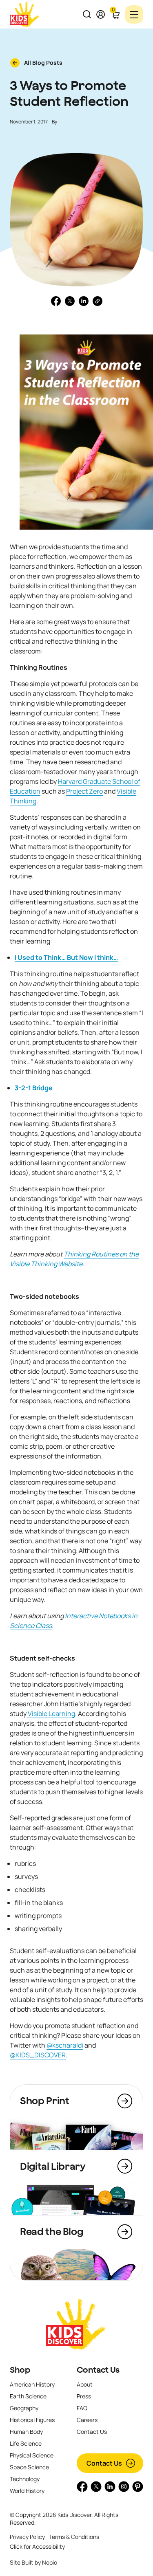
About (85, 2384)
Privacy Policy (27, 2537)
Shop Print (44, 2101)
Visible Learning (51, 1714)
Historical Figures (32, 2420)
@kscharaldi (65, 2045)
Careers (87, 2420)
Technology (25, 2479)
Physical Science (32, 2455)
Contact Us (98, 2370)
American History (32, 2384)
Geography (24, 2408)
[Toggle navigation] (134, 14)
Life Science (26, 2443)
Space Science (29, 2467)
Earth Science (28, 2396)
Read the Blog (51, 2231)
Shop (20, 2370)
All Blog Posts (43, 63)
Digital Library (53, 2166)
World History (27, 2491)
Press (84, 2396)
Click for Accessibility (37, 2546)
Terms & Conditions (74, 2537)
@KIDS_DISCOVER (38, 2055)
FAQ (82, 2408)
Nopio (50, 2562)
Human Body (26, 2432)
